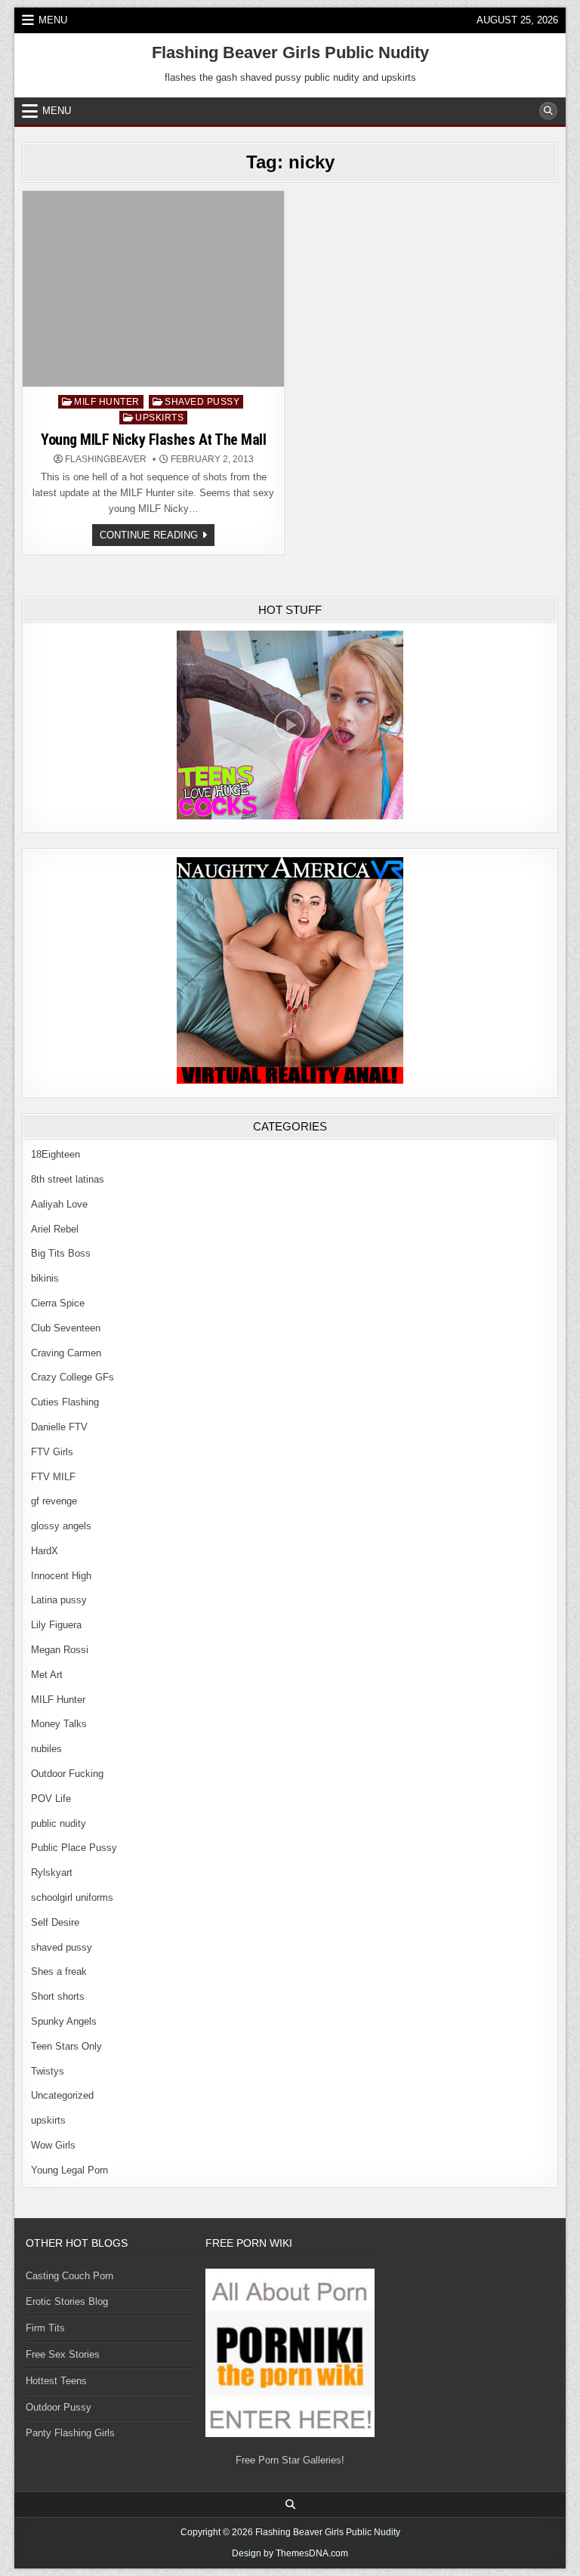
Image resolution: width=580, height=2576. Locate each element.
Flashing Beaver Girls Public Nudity (290, 52)
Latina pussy (59, 1600)
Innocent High (61, 1576)
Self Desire (55, 1922)
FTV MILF (53, 1477)
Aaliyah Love (59, 1204)
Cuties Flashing (65, 1402)
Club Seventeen (66, 1328)
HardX (45, 1551)
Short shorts (58, 1996)
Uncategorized (62, 2095)
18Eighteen (56, 1154)
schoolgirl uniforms (72, 1897)
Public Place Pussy (74, 1848)
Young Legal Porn (69, 2170)
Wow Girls (53, 2145)
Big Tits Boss (61, 1253)
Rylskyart (52, 1873)
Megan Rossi (60, 1650)
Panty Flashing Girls (70, 2433)
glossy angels (61, 1526)
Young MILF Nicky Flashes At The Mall (153, 440)
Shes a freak (59, 1971)
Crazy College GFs (72, 1377)
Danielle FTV (59, 1427)
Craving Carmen (66, 1353)
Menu (53, 20)
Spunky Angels (64, 2021)
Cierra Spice (58, 1303)
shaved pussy (202, 402)
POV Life (51, 1799)
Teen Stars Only (66, 2046)
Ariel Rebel (55, 1229)
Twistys (48, 2071)
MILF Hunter (107, 402)
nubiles (46, 1749)
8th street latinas (68, 1179)
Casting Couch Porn (69, 2276)
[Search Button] (548, 111)
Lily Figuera (56, 1625)
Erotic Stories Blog (67, 2301)
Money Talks (59, 1724)
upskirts (159, 418)
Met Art (47, 1675)
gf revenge (54, 1501)
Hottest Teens (56, 2381)
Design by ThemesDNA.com (290, 2553)
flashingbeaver (106, 459)
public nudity (59, 1823)
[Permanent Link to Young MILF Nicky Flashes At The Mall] (153, 289)
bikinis (45, 1278)
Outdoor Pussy (59, 2407)
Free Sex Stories (63, 2354)
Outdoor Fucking (67, 1774)
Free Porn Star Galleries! (290, 2460)
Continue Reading (157, 537)
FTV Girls (52, 1452)
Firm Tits (45, 2328)
